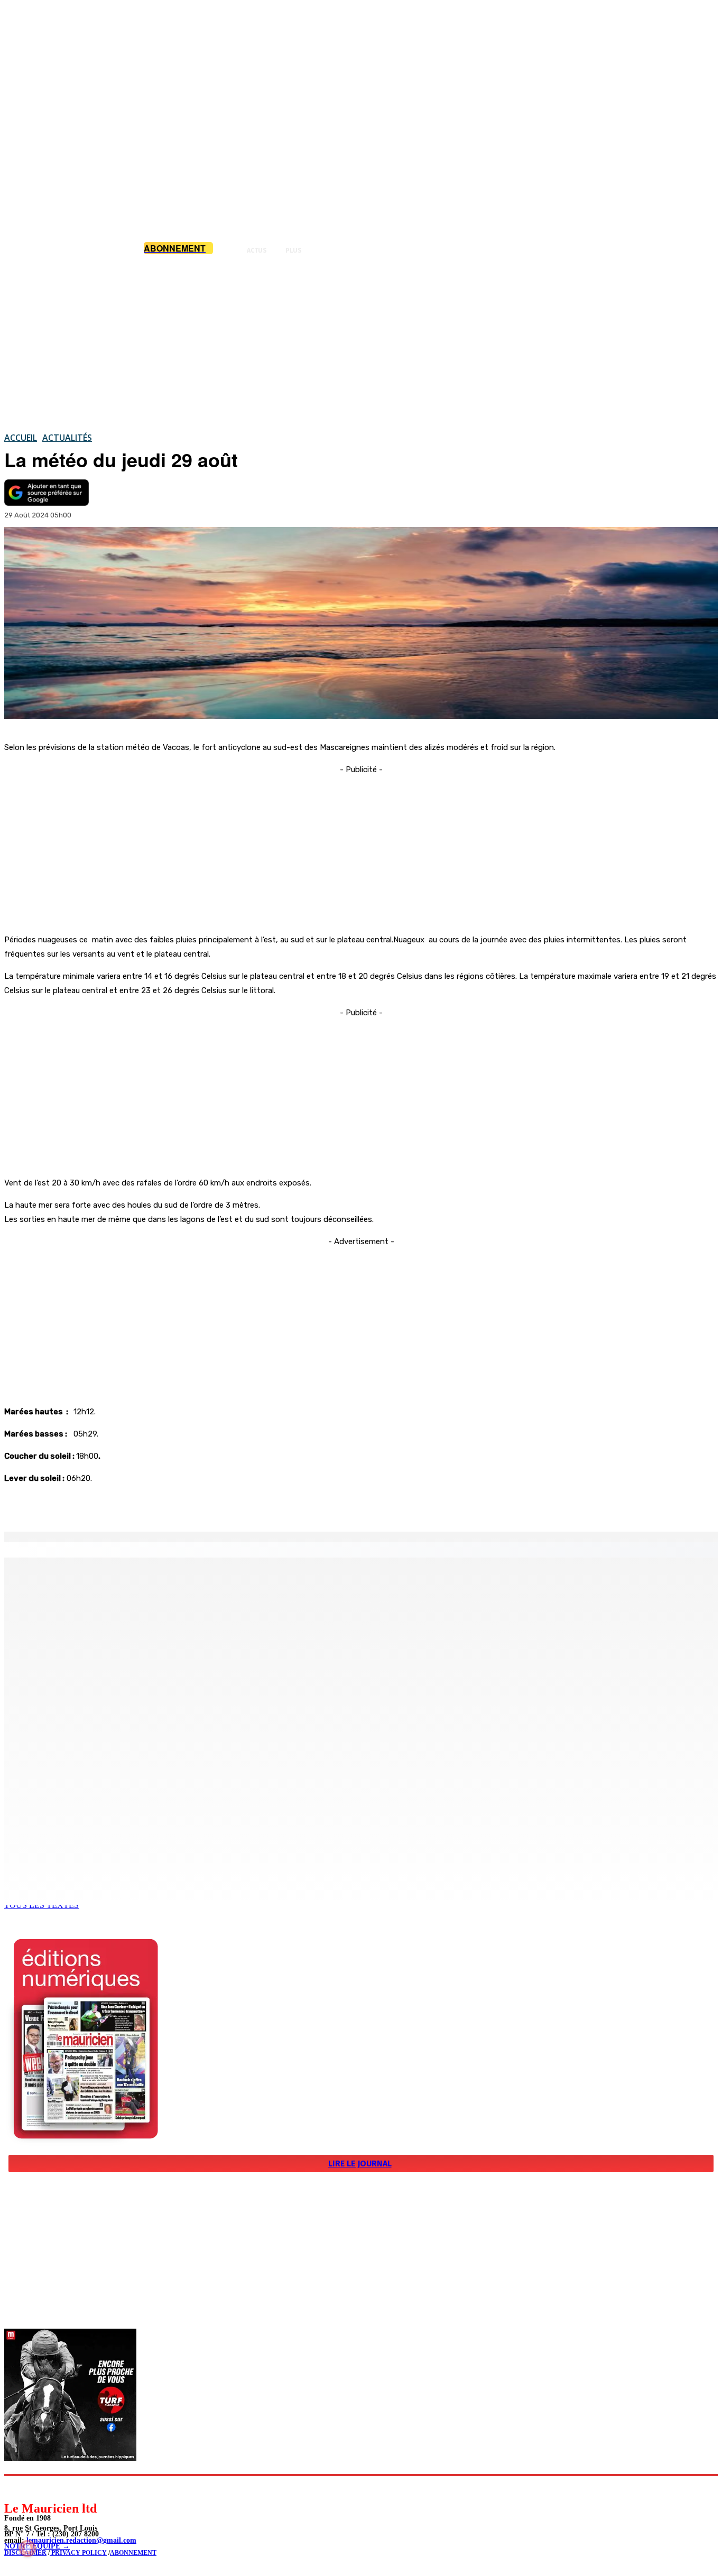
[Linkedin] (61, 2488)
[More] (225, 1505)
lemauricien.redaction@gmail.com (81, 2540)
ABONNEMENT (133, 2553)
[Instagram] (37, 2488)
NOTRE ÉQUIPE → (37, 2546)
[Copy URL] (186, 1505)
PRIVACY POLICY (78, 2553)
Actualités (67, 438)
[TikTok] (85, 2488)
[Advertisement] (361, 343)
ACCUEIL (21, 438)
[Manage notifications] (27, 2549)
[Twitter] (148, 1505)
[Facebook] (110, 1505)
